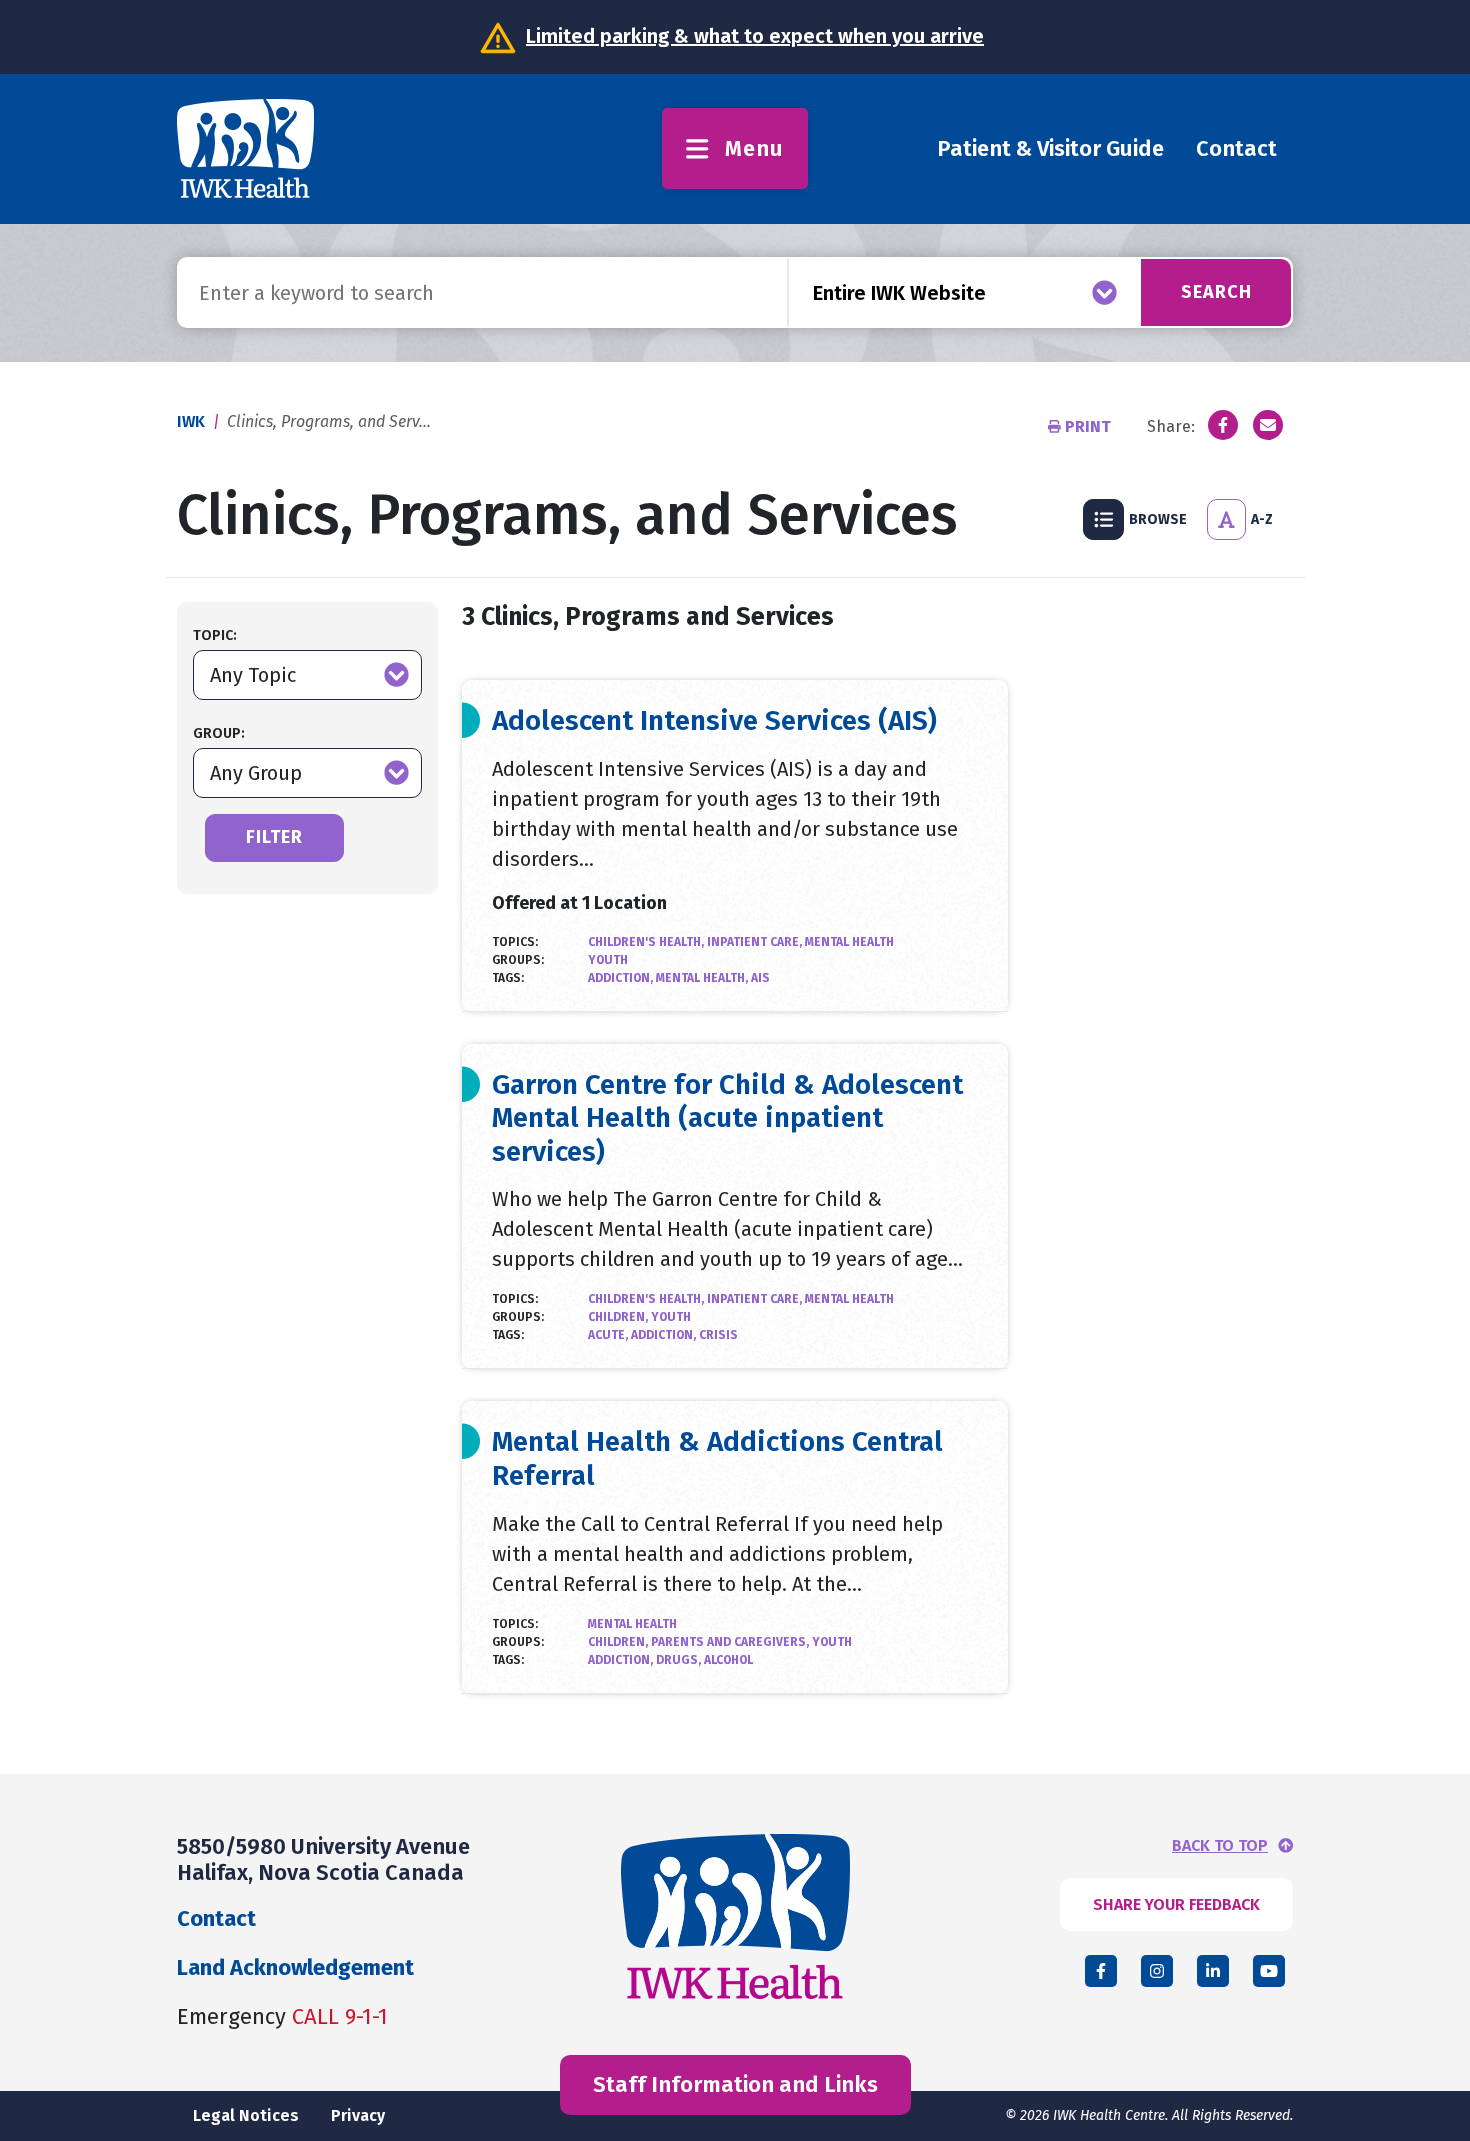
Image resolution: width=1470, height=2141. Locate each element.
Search (1216, 292)
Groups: (518, 960)
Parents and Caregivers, (731, 1642)
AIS (760, 978)
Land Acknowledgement (295, 1967)
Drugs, (680, 1660)
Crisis (718, 1335)
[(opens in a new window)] (1223, 425)
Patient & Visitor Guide (1050, 148)
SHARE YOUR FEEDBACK (1176, 1904)
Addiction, (622, 978)
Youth (608, 960)
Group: (219, 733)
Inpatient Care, (756, 942)
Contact (1236, 148)
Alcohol (728, 1660)
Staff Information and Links (735, 2084)
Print (1088, 426)
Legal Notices (246, 2115)
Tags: (508, 978)
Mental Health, (703, 978)
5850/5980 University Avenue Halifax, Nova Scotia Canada (323, 1859)
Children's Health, (647, 942)
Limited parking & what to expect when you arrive (755, 36)
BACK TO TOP (1220, 1846)
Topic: (215, 635)
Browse (1158, 519)
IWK (191, 421)
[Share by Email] (1268, 425)
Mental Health (849, 942)
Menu (754, 148)
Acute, (609, 1335)
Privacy (358, 2115)
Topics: (515, 942)
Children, (619, 1317)
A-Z (1262, 519)
